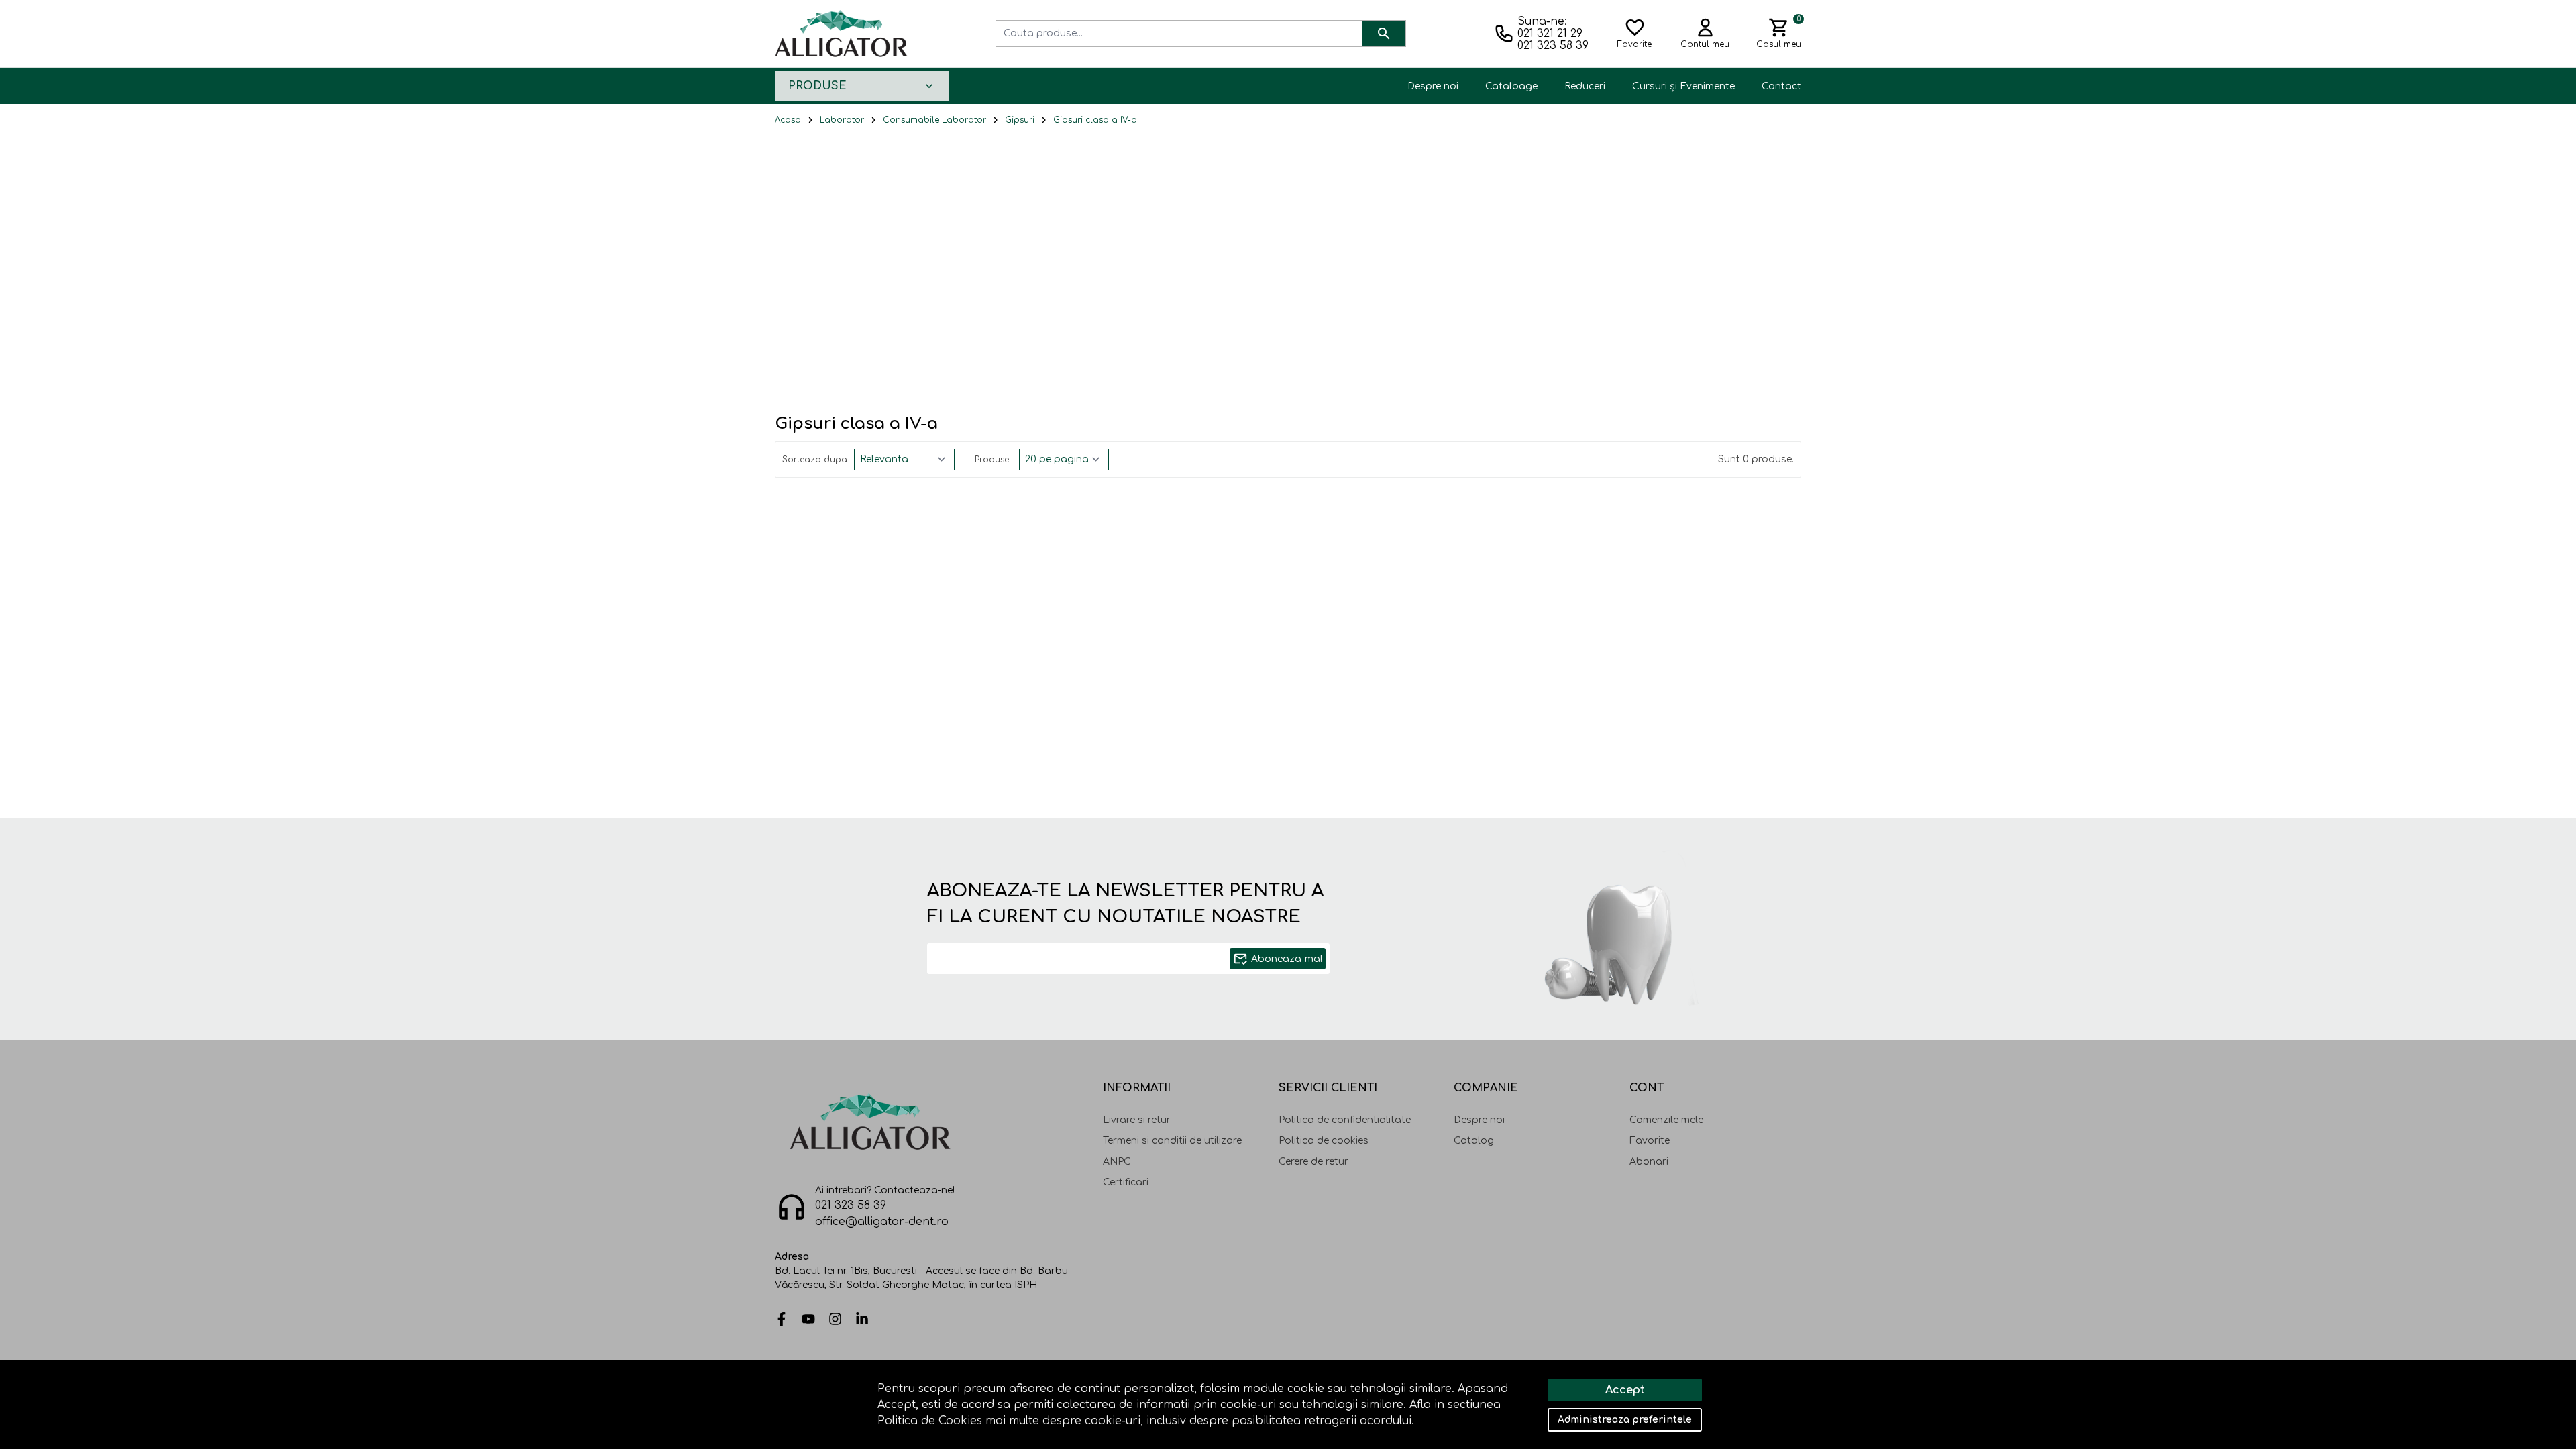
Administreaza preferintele (1625, 1420)
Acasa (788, 120)
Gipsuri (1020, 120)
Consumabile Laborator (934, 120)
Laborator (842, 120)
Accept (1625, 1390)
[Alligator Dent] (841, 33)
